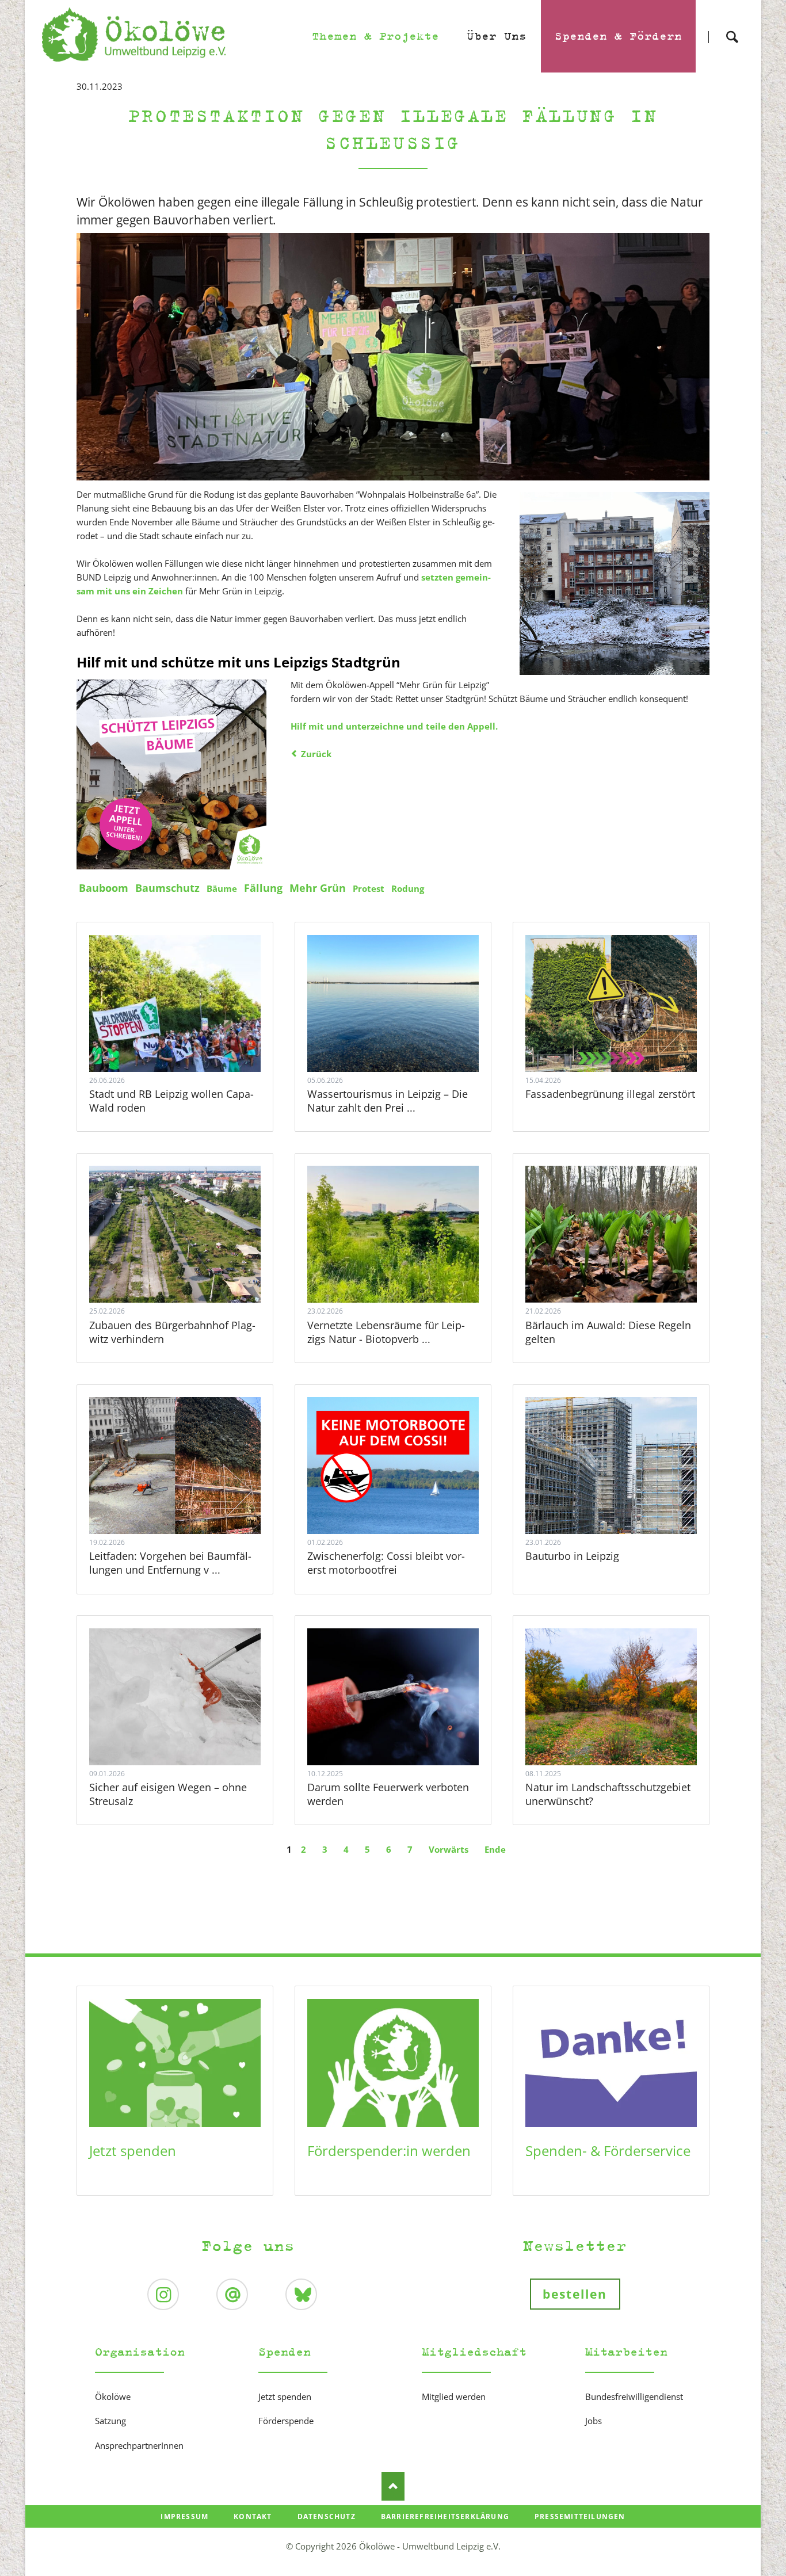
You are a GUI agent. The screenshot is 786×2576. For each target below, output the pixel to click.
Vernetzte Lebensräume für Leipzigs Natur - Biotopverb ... (386, 1332)
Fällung (263, 888)
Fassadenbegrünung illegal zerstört (610, 1094)
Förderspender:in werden (389, 2151)
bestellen (575, 2294)
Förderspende (286, 2421)
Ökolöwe (113, 2396)
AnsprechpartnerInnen (139, 2445)
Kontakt (253, 2516)
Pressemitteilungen (580, 2516)
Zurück (316, 754)
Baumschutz (167, 888)
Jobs (594, 2421)
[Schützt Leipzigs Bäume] (171, 774)
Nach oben (393, 2486)
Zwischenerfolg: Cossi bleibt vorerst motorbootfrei (386, 1563)
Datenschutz (327, 2516)
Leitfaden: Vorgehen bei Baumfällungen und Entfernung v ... (170, 1563)
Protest (369, 888)
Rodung (408, 888)
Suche (732, 27)
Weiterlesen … (189, 1035)
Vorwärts (449, 1849)
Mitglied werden (454, 2396)
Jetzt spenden (133, 2151)
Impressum (184, 2516)
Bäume (222, 888)
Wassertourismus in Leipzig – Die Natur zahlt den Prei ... (388, 1101)
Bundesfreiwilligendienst (634, 2396)
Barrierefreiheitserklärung (445, 2516)
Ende (495, 1849)
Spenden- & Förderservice (608, 2151)
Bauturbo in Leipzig (572, 1556)
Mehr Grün (318, 888)
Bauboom (104, 888)
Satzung (110, 2421)
